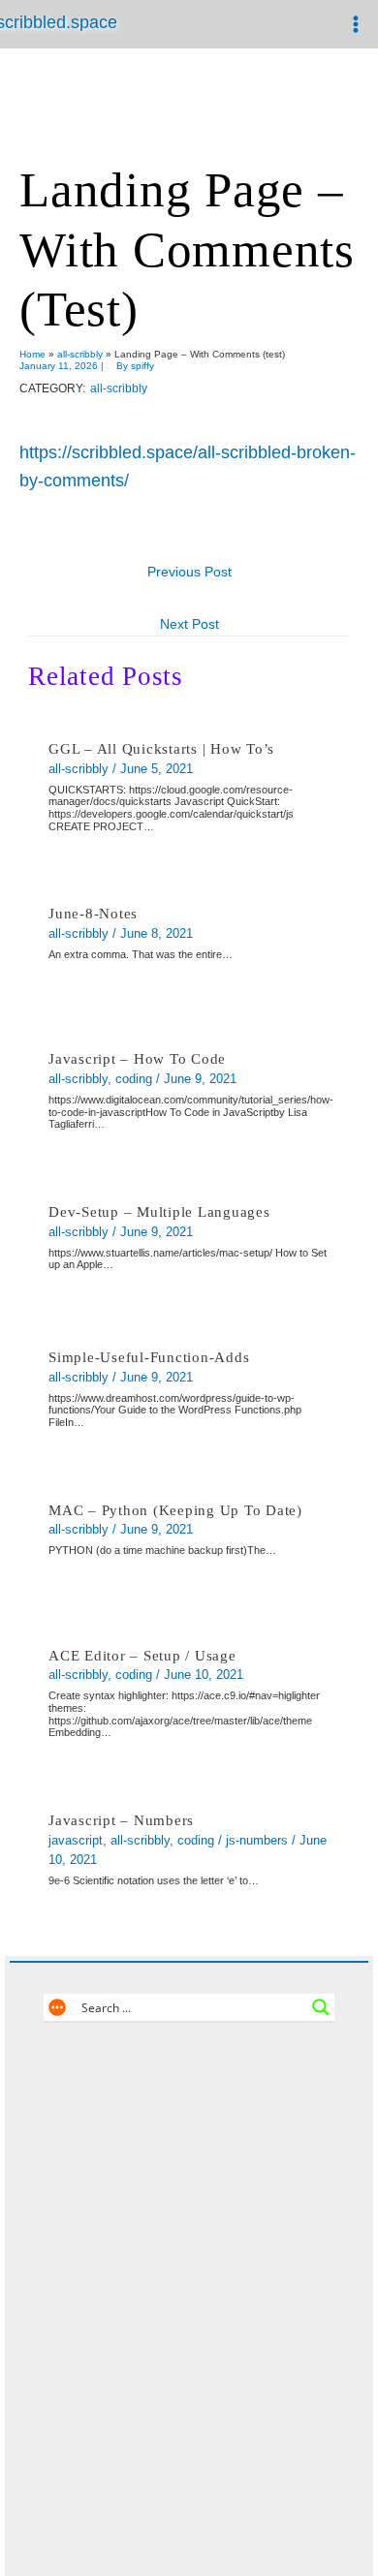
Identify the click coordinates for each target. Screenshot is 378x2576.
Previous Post (189, 572)
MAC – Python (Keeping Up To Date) (175, 1510)
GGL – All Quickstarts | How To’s (161, 749)
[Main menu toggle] (355, 25)
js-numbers (257, 1840)
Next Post (189, 624)
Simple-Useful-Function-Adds (149, 1357)
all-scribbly (119, 388)
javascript (76, 1840)
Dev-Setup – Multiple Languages (159, 1212)
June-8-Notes (93, 914)
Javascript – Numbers (121, 1820)
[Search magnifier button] (321, 2007)
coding (134, 1079)
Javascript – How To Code (137, 1059)
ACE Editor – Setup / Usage (142, 1656)
